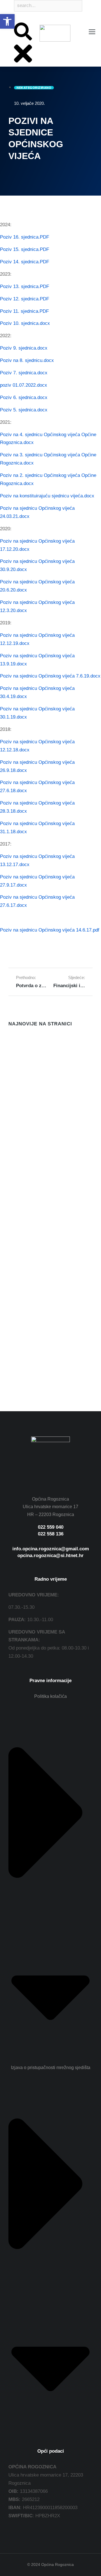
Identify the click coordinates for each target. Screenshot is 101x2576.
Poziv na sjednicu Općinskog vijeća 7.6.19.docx (50, 676)
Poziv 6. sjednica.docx (24, 397)
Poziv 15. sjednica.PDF (25, 249)
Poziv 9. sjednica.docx (24, 348)
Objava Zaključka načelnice (39, 1166)
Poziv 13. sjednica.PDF (25, 286)
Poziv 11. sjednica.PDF (24, 311)
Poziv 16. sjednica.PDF (25, 237)
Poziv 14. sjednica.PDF (25, 262)
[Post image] (20, 1045)
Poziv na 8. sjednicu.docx (27, 360)
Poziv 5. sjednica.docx (24, 410)
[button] (7, 21)
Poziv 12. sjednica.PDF (25, 299)
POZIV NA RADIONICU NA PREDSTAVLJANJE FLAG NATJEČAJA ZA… (37, 1066)
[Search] (15, 18)
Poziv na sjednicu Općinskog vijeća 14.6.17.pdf (50, 930)
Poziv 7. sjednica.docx (24, 373)
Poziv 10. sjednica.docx (25, 323)
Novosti (15, 1082)
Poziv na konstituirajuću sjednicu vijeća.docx (47, 496)
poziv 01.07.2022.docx (24, 385)
